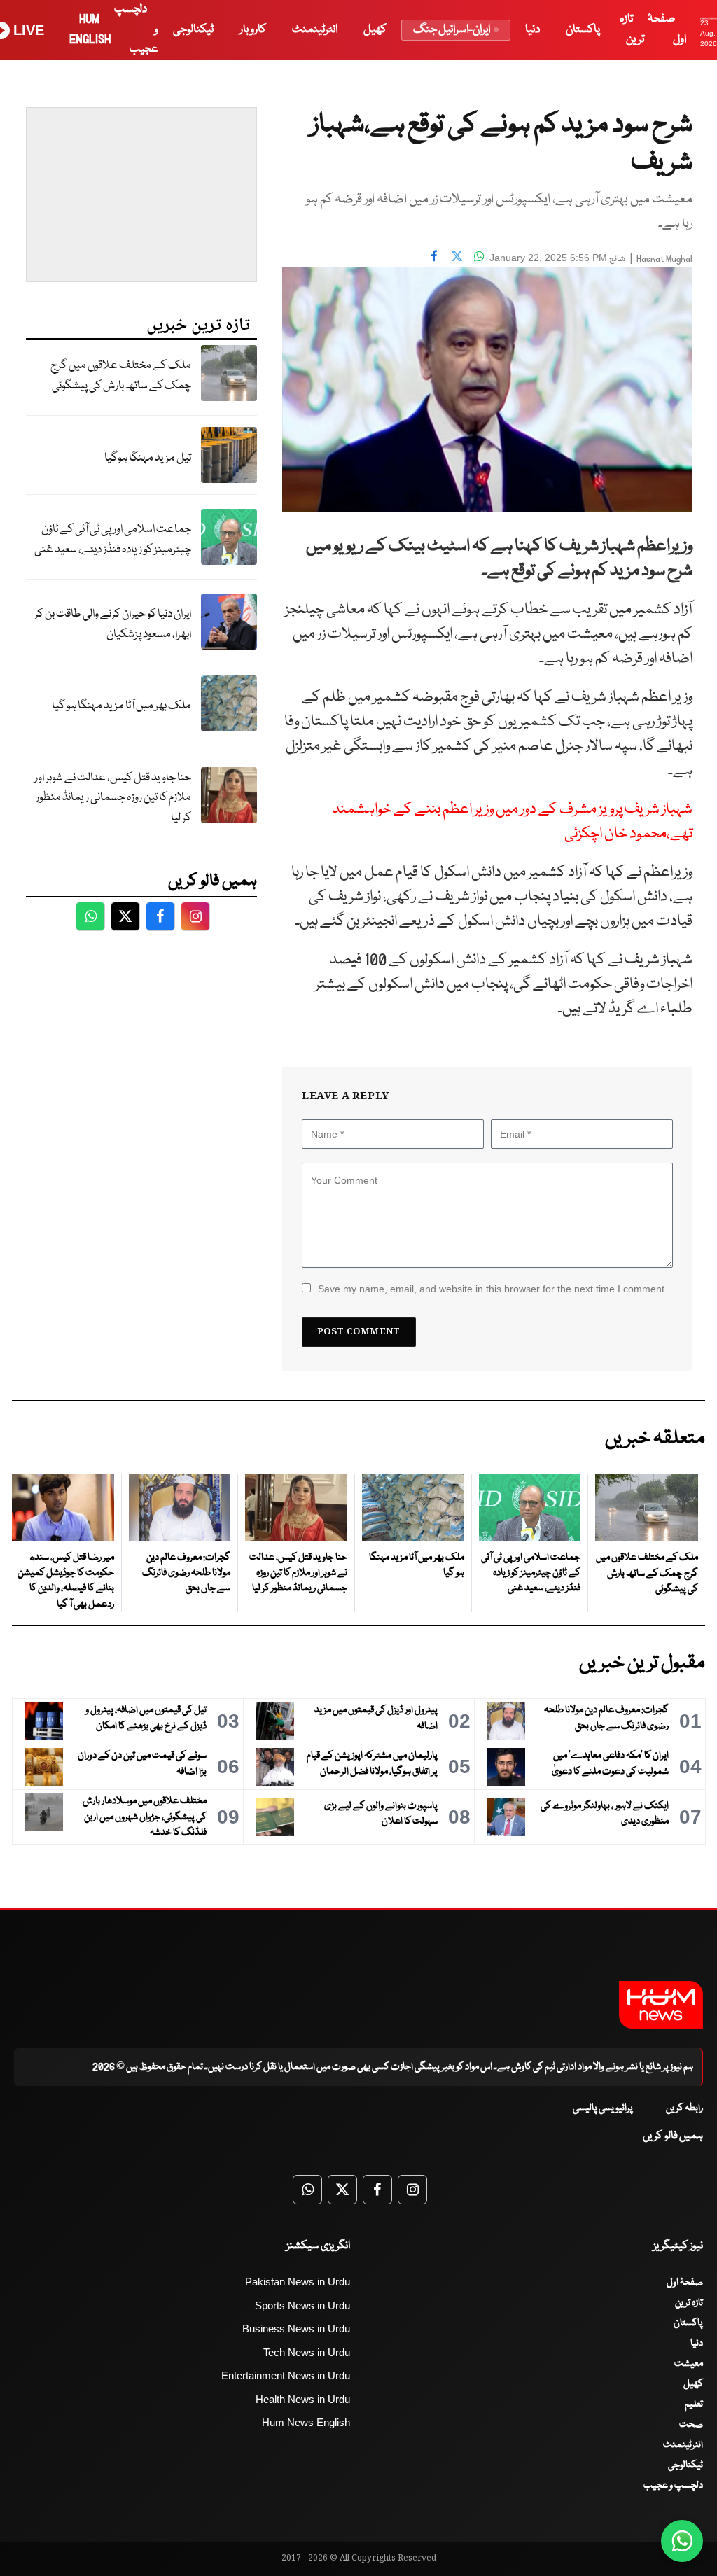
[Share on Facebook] (434, 256)
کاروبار (253, 30)
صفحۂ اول (685, 2283)
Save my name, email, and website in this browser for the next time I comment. (493, 1289)
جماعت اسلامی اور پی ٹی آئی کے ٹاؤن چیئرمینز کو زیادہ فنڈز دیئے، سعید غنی (113, 540)
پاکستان (583, 30)
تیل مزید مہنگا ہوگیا (148, 458)
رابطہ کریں (684, 2108)
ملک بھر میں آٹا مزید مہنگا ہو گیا (121, 706)
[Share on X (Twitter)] (457, 256)
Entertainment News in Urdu (286, 2375)
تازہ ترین (689, 2303)
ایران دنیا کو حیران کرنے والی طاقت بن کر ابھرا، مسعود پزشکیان (113, 624)
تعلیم (694, 2404)
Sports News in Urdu (302, 2305)
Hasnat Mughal (664, 259)
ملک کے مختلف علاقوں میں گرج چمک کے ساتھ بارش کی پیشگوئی (121, 376)
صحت (691, 2425)
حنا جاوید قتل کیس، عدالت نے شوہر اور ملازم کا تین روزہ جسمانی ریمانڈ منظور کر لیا (113, 798)
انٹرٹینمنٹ (315, 30)
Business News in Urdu (296, 2329)
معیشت (689, 2364)
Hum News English (306, 2422)
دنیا (532, 30)
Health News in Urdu (303, 2399)
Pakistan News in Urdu (298, 2282)
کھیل (375, 30)
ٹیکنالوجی (193, 30)
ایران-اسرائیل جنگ (452, 30)
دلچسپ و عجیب (673, 2486)
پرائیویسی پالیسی (603, 2108)
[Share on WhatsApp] (479, 256)
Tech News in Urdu (307, 2352)
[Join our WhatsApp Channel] (682, 2541)
